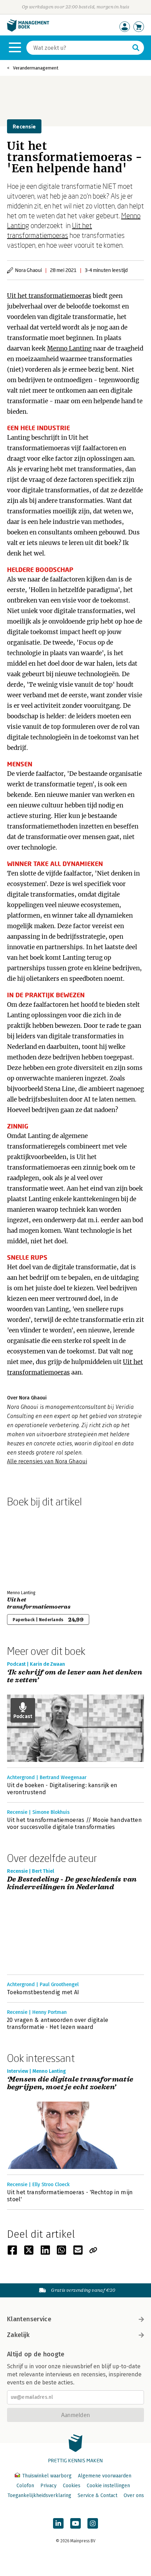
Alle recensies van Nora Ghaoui (47, 1461)
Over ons (134, 2495)
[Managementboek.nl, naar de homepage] (28, 30)
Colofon (25, 2486)
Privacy (48, 2486)
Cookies (72, 2486)
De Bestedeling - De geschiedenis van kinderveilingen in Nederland (72, 1883)
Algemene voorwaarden (105, 2476)
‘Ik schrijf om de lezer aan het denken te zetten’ (75, 1676)
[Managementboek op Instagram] (93, 2523)
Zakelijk (18, 2335)
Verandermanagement (36, 68)
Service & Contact (97, 2495)
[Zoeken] (136, 48)
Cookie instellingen (108, 2486)
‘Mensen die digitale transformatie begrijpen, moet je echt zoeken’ (70, 2084)
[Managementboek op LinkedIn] (58, 2523)
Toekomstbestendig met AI (43, 1992)
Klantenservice (29, 2319)
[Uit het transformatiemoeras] (32, 1547)
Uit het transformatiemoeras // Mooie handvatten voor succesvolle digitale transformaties (74, 1823)
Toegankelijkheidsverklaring (39, 2495)
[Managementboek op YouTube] (75, 2523)
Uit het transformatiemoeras (49, 296)
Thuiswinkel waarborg (47, 2476)
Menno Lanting (69, 348)
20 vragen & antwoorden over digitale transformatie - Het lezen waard (58, 2023)
